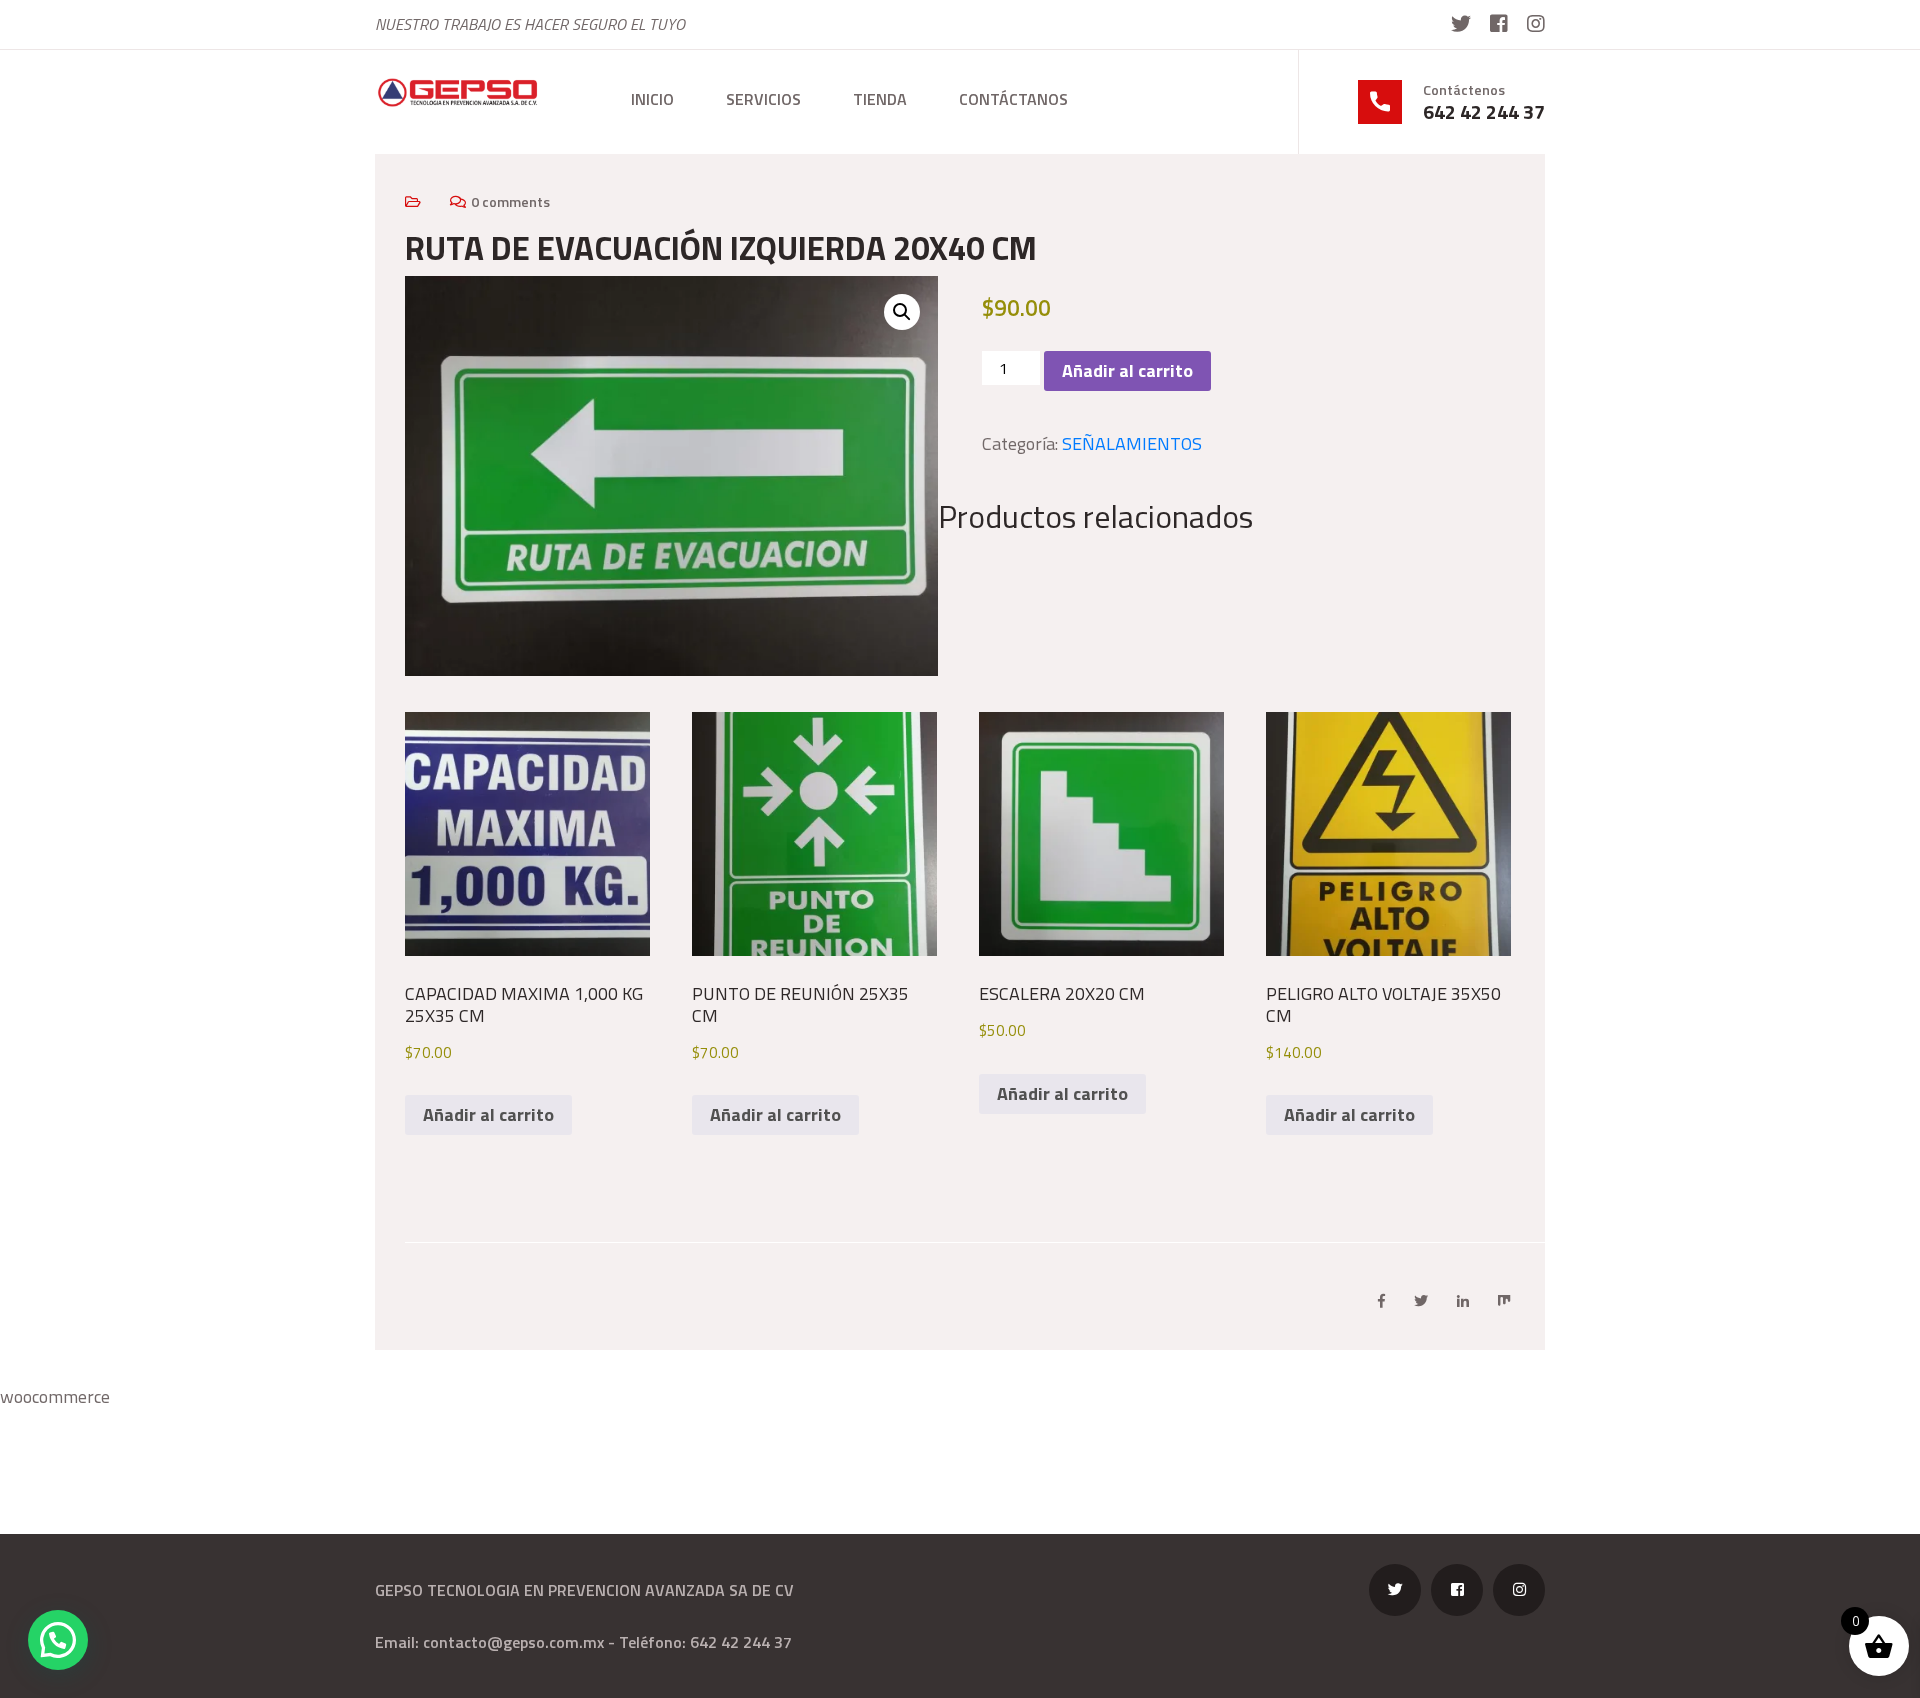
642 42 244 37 (1484, 112)
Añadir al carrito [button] (488, 1114)
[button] (902, 312)
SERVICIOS (763, 99)
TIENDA (880, 99)
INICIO (652, 99)
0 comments (510, 201)
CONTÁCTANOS (1013, 99)
